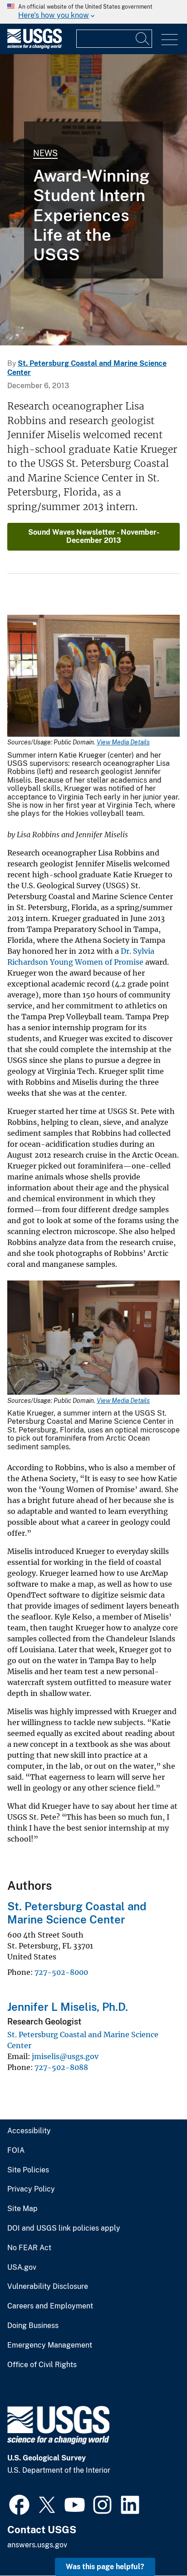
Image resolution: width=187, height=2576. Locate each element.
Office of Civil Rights (42, 2365)
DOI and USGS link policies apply (64, 2228)
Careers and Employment (50, 2306)
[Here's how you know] (93, 12)
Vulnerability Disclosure (48, 2287)
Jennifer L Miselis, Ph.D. (68, 2007)
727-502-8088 (61, 2067)
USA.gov (22, 2267)
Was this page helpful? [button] (105, 2567)
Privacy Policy (31, 2189)
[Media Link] (93, 677)
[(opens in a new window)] (19, 2504)
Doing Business (33, 2326)
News (45, 153)
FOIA (16, 2151)
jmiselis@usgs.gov (65, 2056)
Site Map (22, 2209)
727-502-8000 (61, 1972)
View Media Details (123, 742)
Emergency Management (50, 2345)
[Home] (34, 47)
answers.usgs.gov (37, 2545)
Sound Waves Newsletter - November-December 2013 (94, 536)
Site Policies (28, 2170)
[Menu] (170, 40)
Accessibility (29, 2131)
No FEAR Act (29, 2248)
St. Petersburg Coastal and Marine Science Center (77, 1913)
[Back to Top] (154, 2543)
